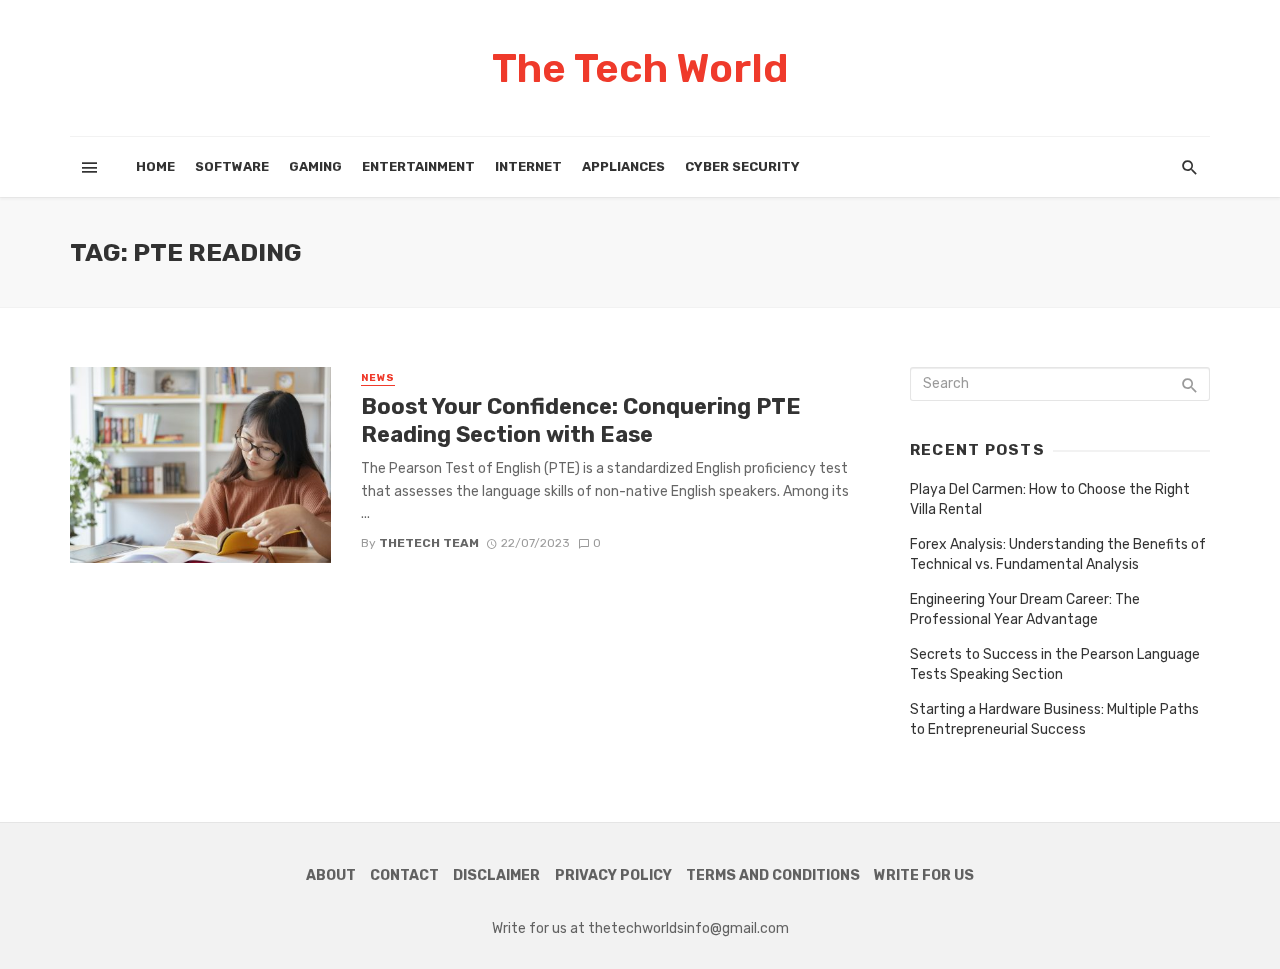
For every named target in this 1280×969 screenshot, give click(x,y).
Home (155, 166)
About (331, 875)
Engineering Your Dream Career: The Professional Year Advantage (1025, 609)
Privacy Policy (613, 875)
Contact (404, 875)
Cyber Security (742, 166)
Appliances (623, 166)
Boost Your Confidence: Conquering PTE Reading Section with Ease (581, 420)
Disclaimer (496, 875)
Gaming (315, 166)
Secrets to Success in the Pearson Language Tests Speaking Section (1055, 664)
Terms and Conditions (773, 875)
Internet (528, 166)
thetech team (429, 543)
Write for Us (924, 875)
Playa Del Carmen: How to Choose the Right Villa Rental (1050, 499)
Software (232, 166)
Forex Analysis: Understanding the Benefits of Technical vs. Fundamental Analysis (1058, 554)
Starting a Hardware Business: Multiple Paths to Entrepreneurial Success (1054, 719)
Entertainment (418, 166)
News (378, 378)
